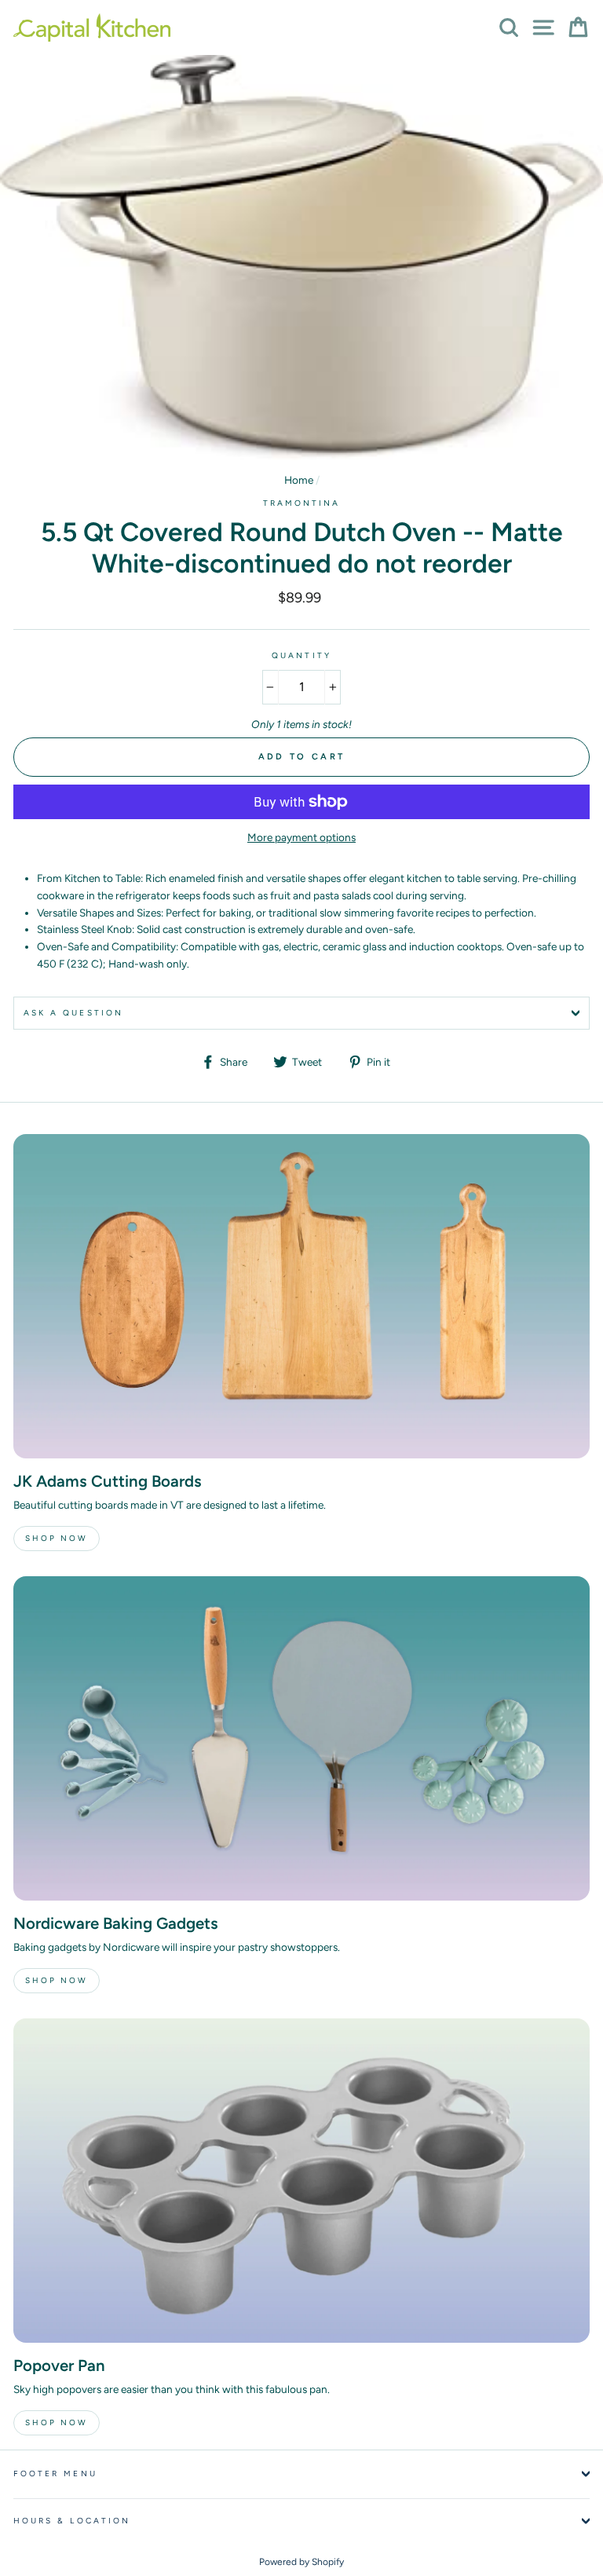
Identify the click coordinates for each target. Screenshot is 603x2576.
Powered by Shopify (301, 2562)
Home (299, 480)
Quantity (301, 655)
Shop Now (57, 1538)
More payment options (301, 837)
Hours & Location (72, 2521)
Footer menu (55, 2474)
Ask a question (73, 1013)
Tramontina (302, 503)
